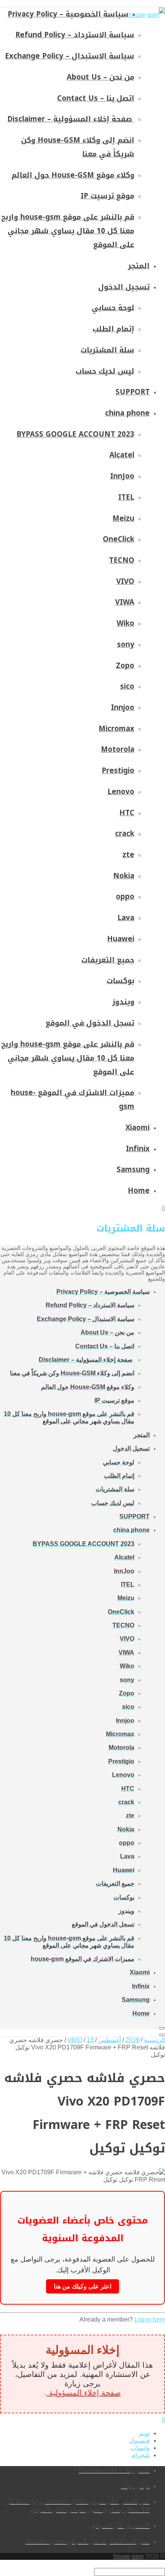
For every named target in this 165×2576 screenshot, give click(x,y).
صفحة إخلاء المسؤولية (84, 2393)
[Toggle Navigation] (162, 2028)
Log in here (150, 2319)
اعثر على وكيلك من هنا (82, 2286)
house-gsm (128, 2556)
